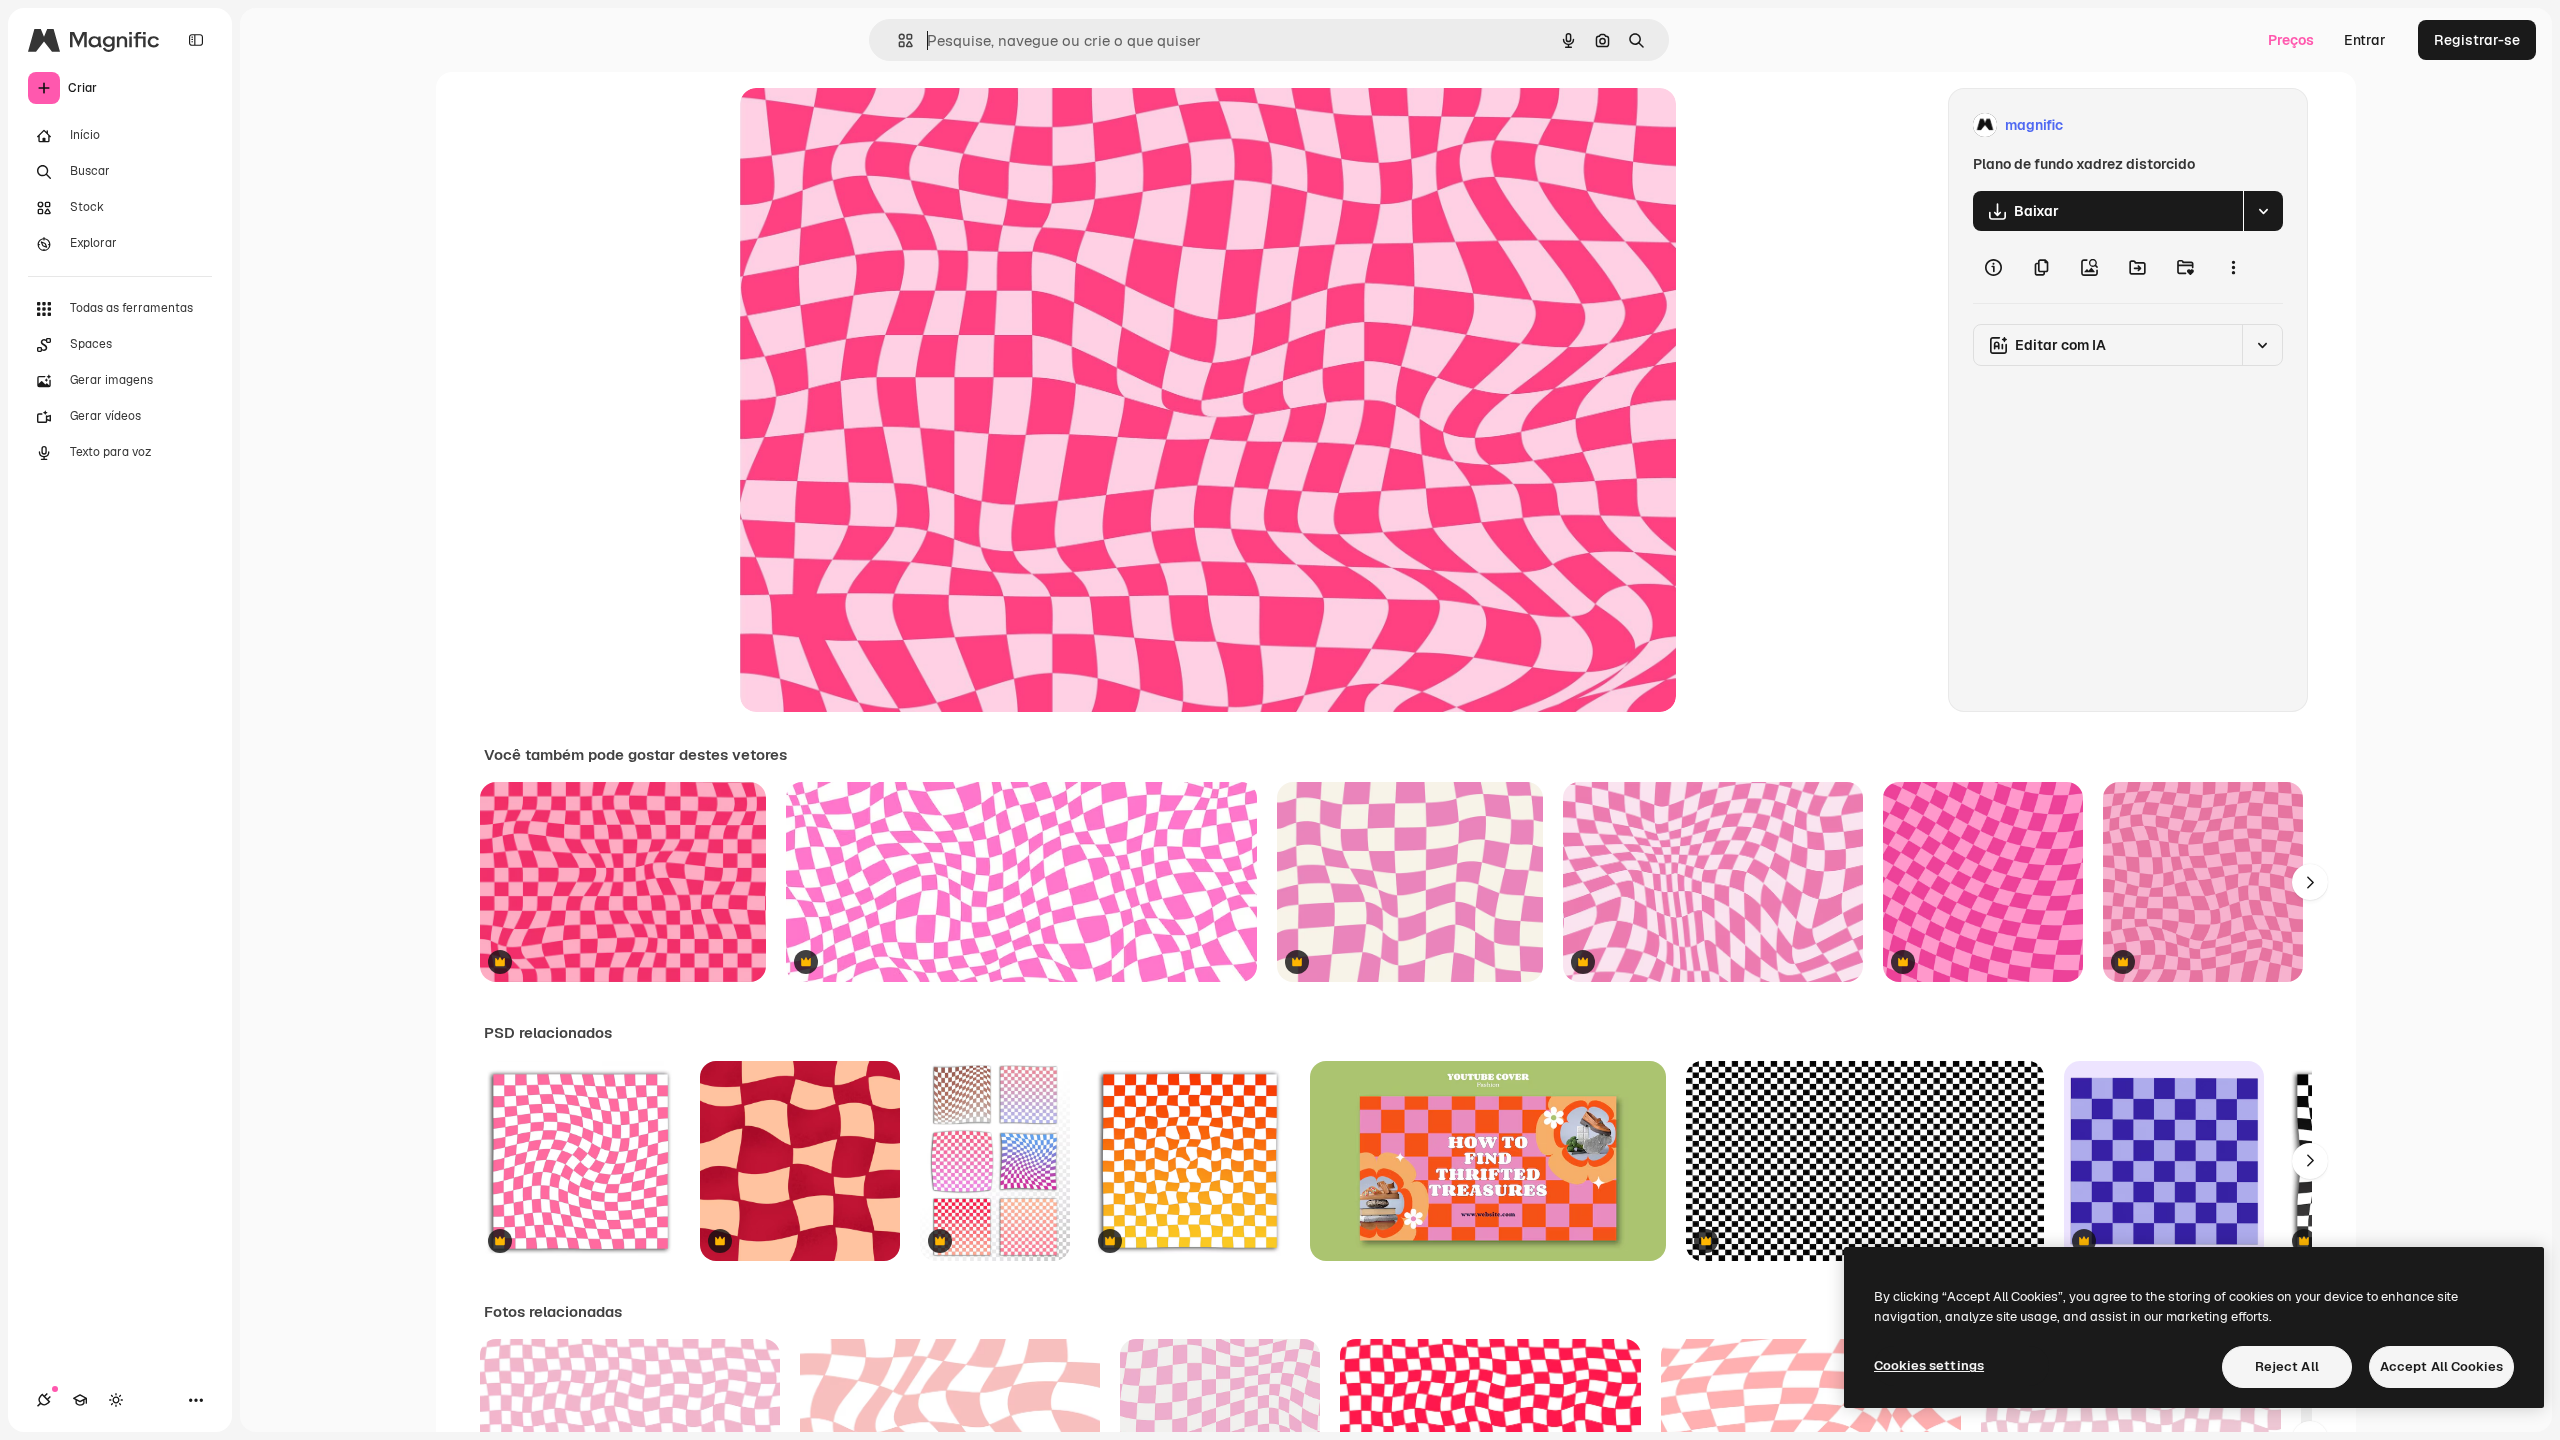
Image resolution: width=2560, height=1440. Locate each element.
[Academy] (80, 1400)
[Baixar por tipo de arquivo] (2263, 211)
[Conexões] (44, 1400)
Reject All (2287, 1366)
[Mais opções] (2233, 267)
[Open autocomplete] (897, 40)
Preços (2291, 40)
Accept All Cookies (2441, 1366)
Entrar (2365, 40)
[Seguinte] (2310, 882)
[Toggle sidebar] (196, 40)
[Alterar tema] (116, 1400)
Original (868, 125)
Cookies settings (1929, 1365)
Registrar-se (2477, 40)
